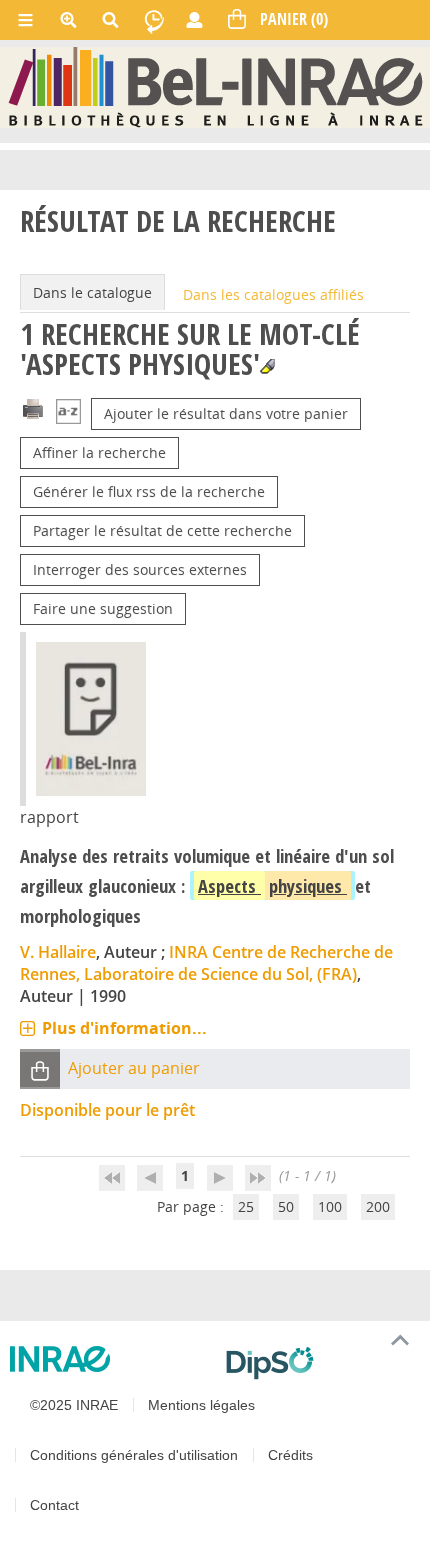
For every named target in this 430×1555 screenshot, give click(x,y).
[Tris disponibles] (68, 413)
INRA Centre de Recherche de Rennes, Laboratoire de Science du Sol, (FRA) (206, 963)
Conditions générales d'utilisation (134, 1455)
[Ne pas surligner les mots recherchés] (267, 366)
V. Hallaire (58, 952)
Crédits (290, 1455)
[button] (40, 1069)
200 (378, 1206)
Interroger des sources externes (140, 569)
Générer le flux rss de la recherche (149, 491)
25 (246, 1206)
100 (330, 1206)
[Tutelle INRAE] (110, 1359)
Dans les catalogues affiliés (273, 294)
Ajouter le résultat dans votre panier (226, 413)
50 (286, 1206)
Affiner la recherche (99, 452)
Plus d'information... (124, 1028)
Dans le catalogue (92, 292)
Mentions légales (201, 1405)
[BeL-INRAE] (215, 86)
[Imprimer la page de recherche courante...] (33, 407)
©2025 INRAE (74, 1405)
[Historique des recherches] (154, 20)
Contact (54, 1505)
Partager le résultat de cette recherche (162, 530)
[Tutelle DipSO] (320, 1363)
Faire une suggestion (103, 608)
